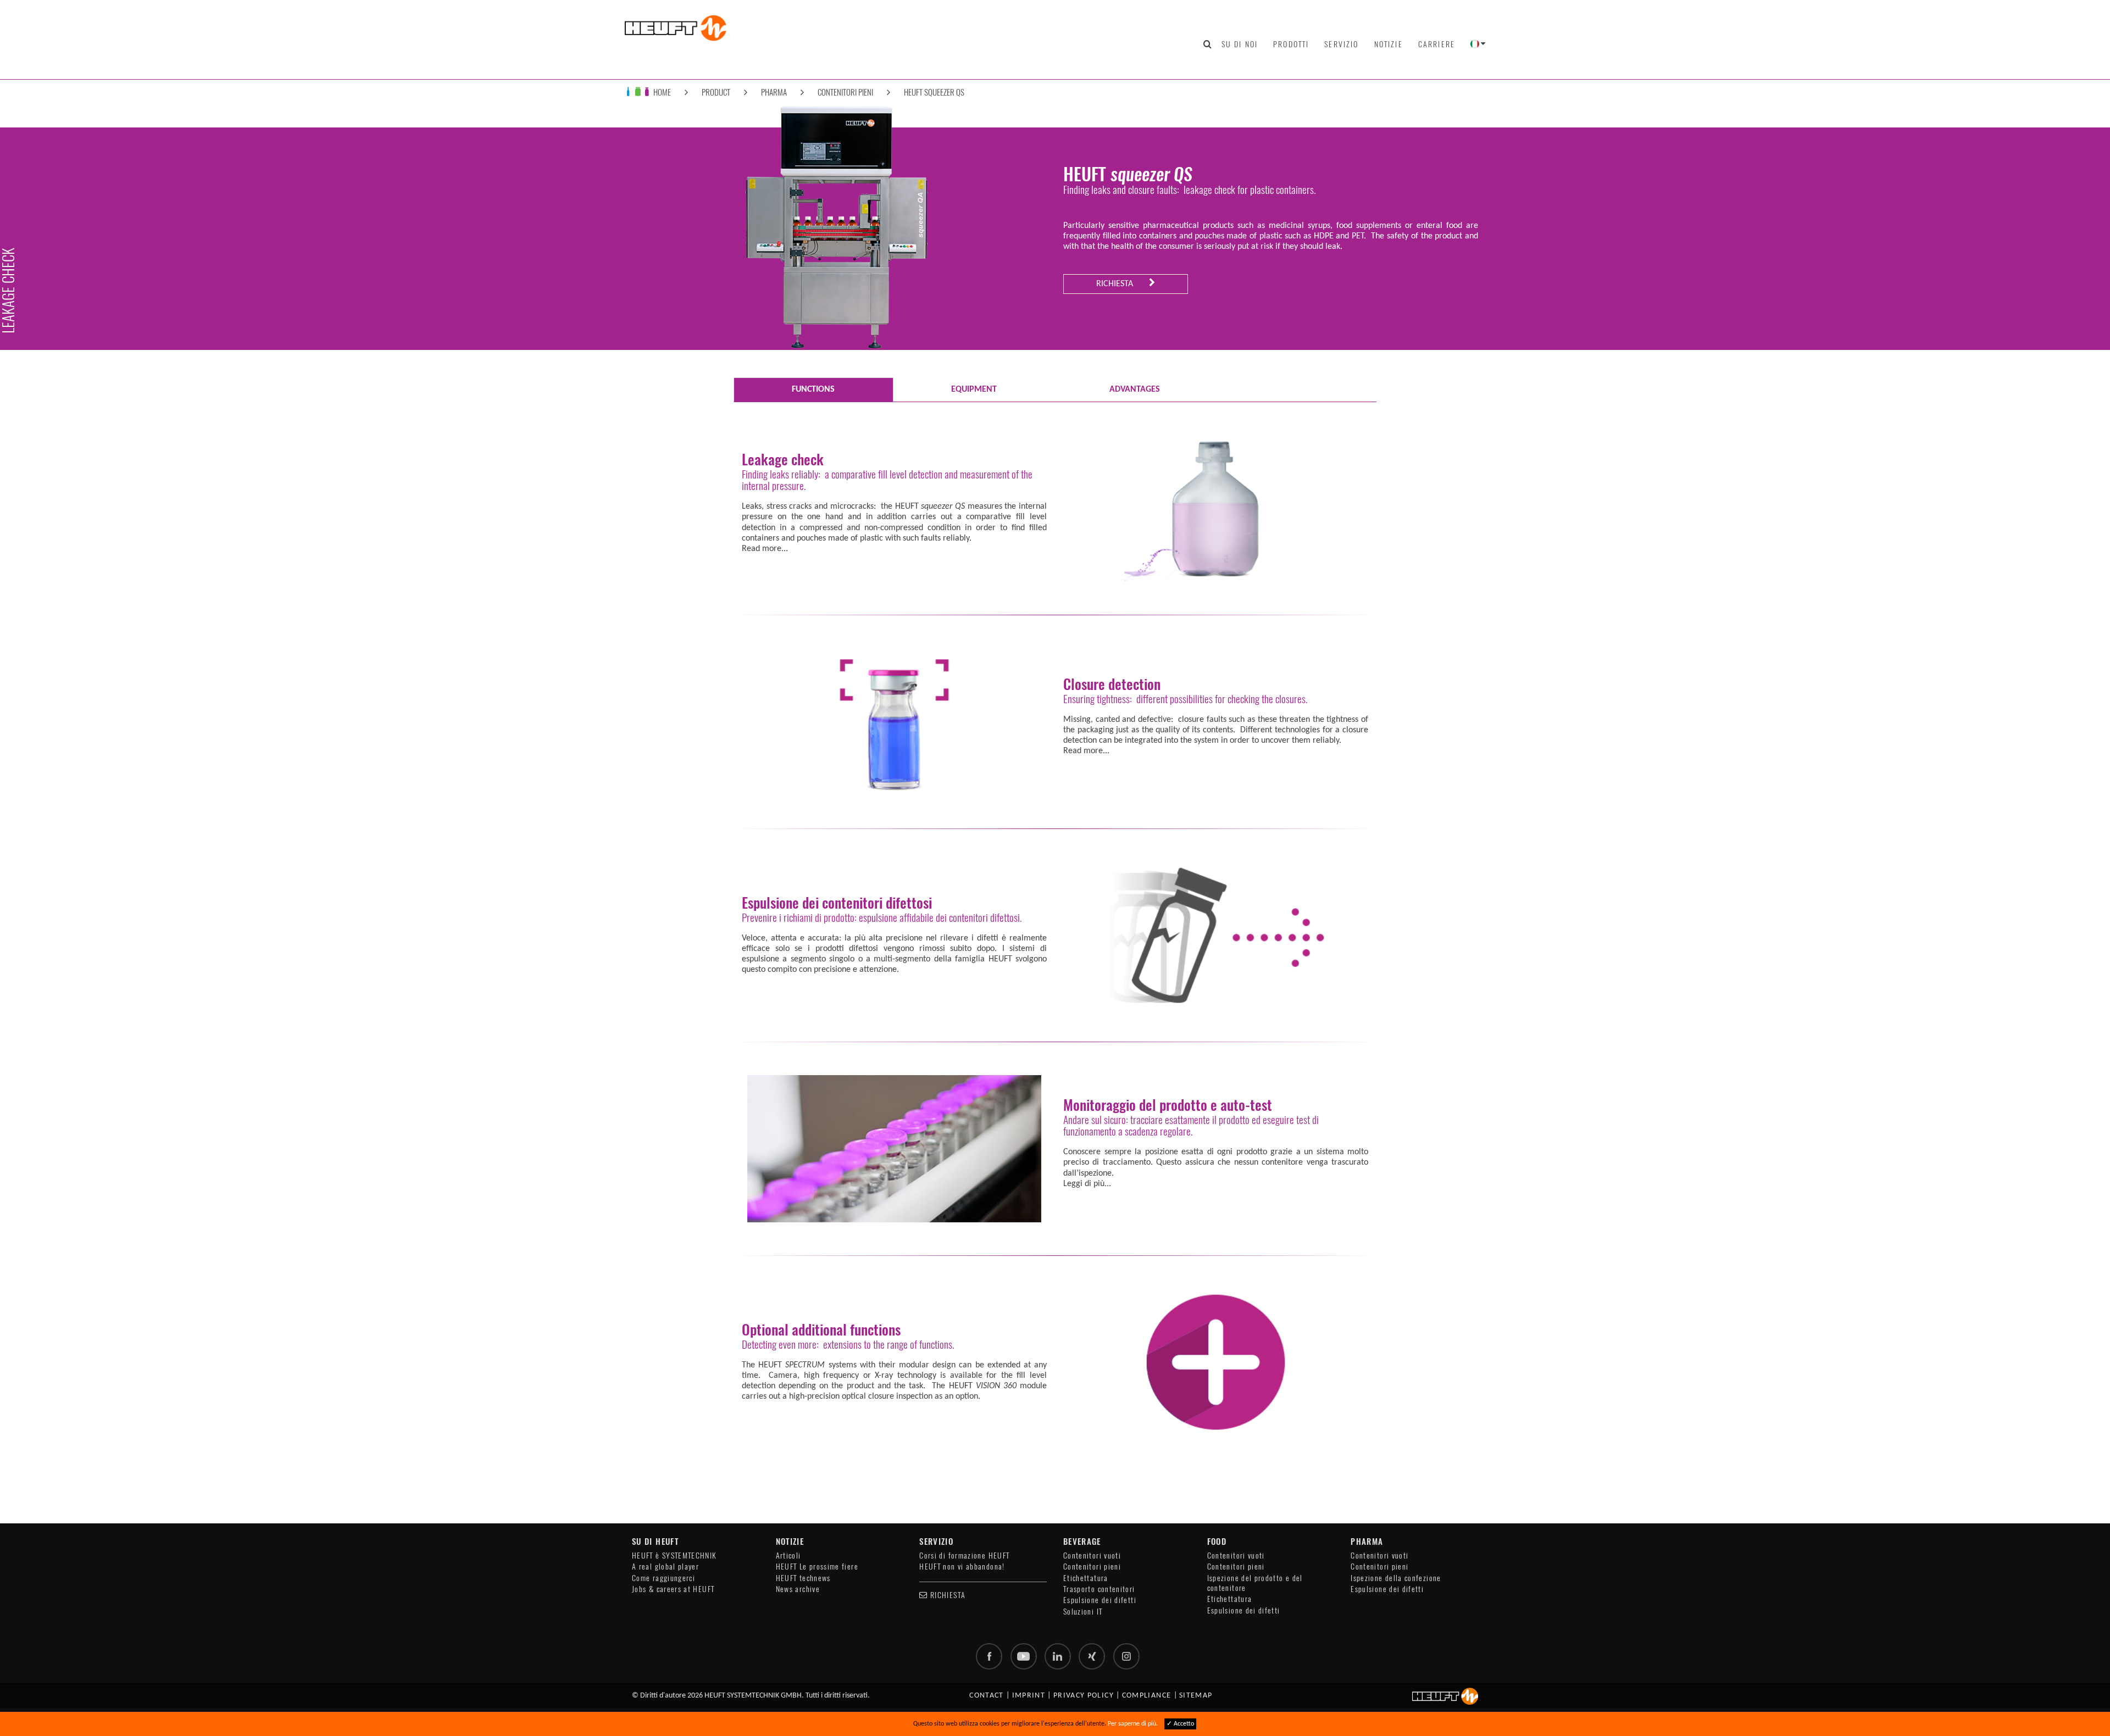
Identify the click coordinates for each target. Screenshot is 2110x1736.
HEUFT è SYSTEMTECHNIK (674, 1556)
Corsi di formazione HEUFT (964, 1556)
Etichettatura (1086, 1578)
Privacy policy (1084, 1696)
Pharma (774, 92)
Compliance (1147, 1696)
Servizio (1341, 44)
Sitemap (1196, 1696)
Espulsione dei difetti (1100, 1600)
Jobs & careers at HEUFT (673, 1589)
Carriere (1437, 44)
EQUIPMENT (974, 390)
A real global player (665, 1567)
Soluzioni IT (1083, 1612)
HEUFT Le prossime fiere (817, 1567)
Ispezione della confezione (1396, 1578)
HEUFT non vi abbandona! (962, 1567)
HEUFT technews (803, 1578)
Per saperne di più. (1133, 1724)
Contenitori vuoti (1092, 1556)
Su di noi (1240, 44)
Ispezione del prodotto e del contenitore (1255, 1583)
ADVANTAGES (1135, 390)
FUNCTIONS (813, 390)
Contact (987, 1696)
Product (716, 92)
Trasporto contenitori (1099, 1589)
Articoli (789, 1556)
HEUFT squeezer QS (934, 92)
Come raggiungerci (663, 1578)
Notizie (1389, 44)
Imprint (1029, 1696)
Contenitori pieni (845, 92)
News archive (798, 1589)
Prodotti (1291, 44)
